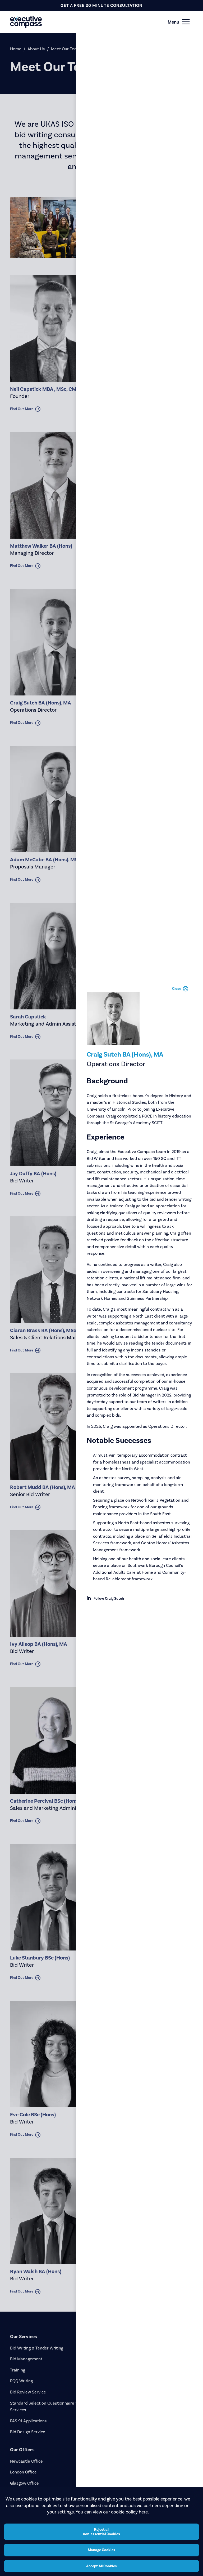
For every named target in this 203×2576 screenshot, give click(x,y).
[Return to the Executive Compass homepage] (92, 22)
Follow (108, 1599)
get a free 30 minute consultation (101, 5)
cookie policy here (129, 2512)
